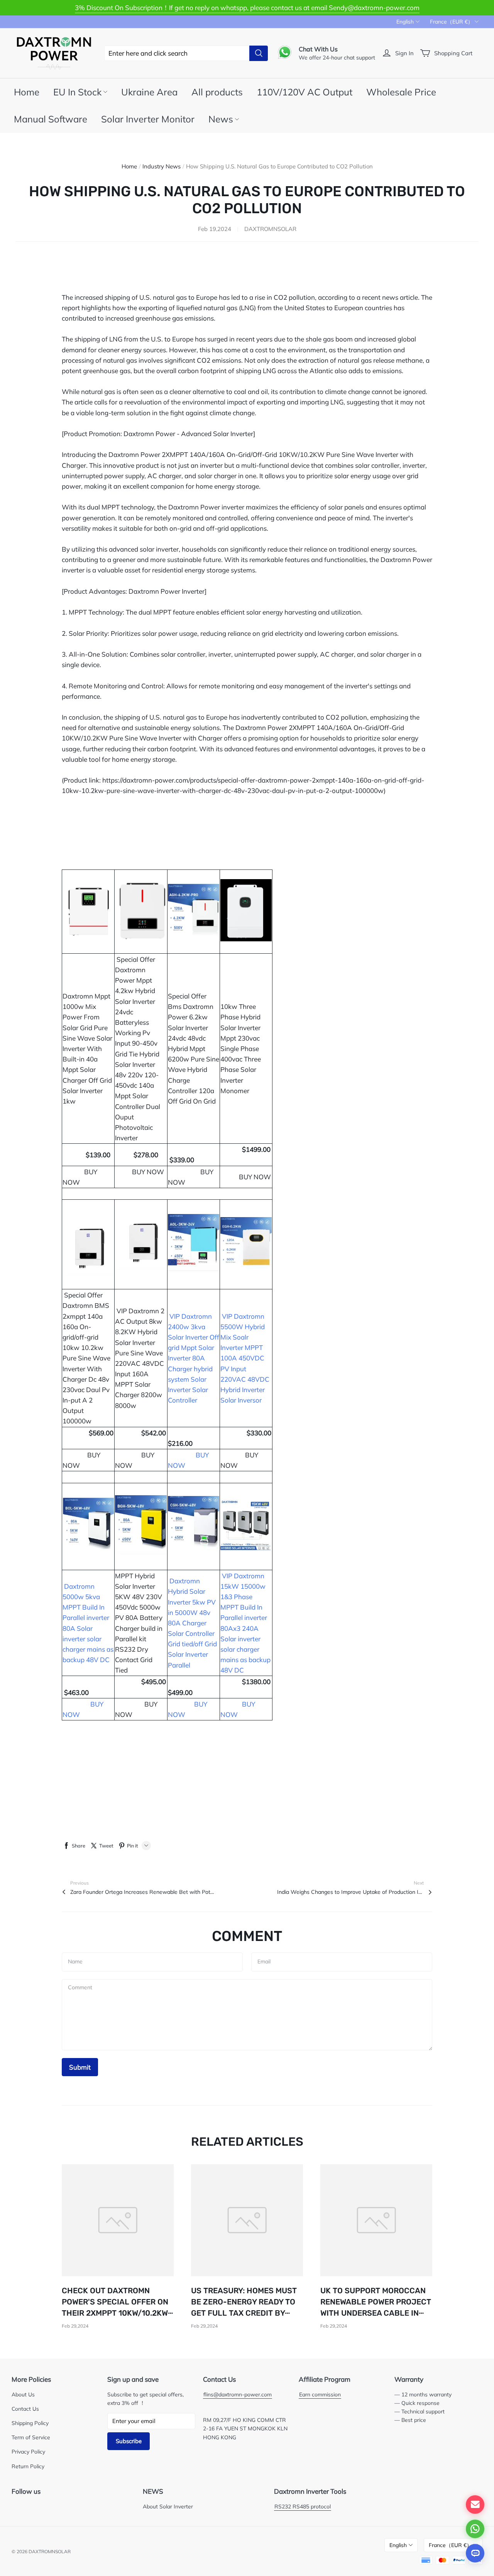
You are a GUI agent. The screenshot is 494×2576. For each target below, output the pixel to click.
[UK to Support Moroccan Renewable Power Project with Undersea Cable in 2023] (376, 2220)
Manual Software (51, 119)
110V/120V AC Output (305, 92)
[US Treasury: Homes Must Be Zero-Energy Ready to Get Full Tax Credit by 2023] (247, 2220)
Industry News (162, 166)
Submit (80, 2067)
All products (217, 92)
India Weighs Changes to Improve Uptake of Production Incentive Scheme (350, 1892)
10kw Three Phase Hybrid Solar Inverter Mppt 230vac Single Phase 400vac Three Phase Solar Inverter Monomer (241, 1049)
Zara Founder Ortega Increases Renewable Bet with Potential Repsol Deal (144, 1892)
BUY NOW (255, 1177)
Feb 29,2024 (75, 2326)
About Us (23, 2394)
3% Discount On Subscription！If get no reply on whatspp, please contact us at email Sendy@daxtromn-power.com (247, 8)
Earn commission (320, 2394)
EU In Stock (77, 92)
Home (27, 92)
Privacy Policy (28, 2451)
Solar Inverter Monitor (148, 119)
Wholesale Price (401, 92)
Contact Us (25, 2409)
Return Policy (28, 2466)
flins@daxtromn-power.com (238, 2394)
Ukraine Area (149, 92)
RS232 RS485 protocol (303, 2506)
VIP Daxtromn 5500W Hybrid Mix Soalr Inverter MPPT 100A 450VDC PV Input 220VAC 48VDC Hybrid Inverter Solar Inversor (245, 1358)
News (221, 119)
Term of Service (31, 2437)
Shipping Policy (30, 2423)
